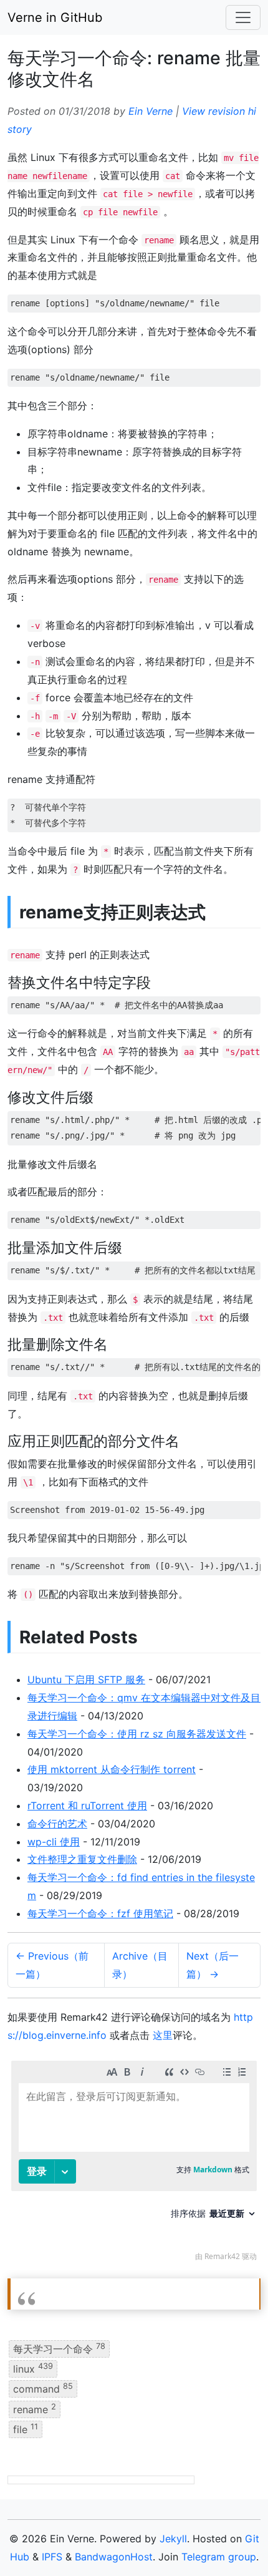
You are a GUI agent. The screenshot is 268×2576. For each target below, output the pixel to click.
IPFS (52, 2557)
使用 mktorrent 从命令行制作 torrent (112, 1769)
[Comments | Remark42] (134, 2164)
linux (33, 2368)
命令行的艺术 (57, 1824)
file (26, 2429)
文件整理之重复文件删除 (82, 1859)
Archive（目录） (140, 1965)
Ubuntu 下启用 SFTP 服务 (86, 1679)
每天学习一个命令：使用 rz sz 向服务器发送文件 (137, 1734)
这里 (163, 2035)
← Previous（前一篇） (52, 1965)
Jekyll (173, 2539)
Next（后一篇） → (213, 1965)
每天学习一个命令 (59, 2348)
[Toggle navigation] (243, 17)
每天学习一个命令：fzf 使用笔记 (100, 1913)
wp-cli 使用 (54, 1842)
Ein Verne (151, 111)
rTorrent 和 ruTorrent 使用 (87, 1806)
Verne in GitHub (55, 17)
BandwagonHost (114, 2557)
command (43, 2388)
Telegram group (219, 2557)
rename (35, 2408)
